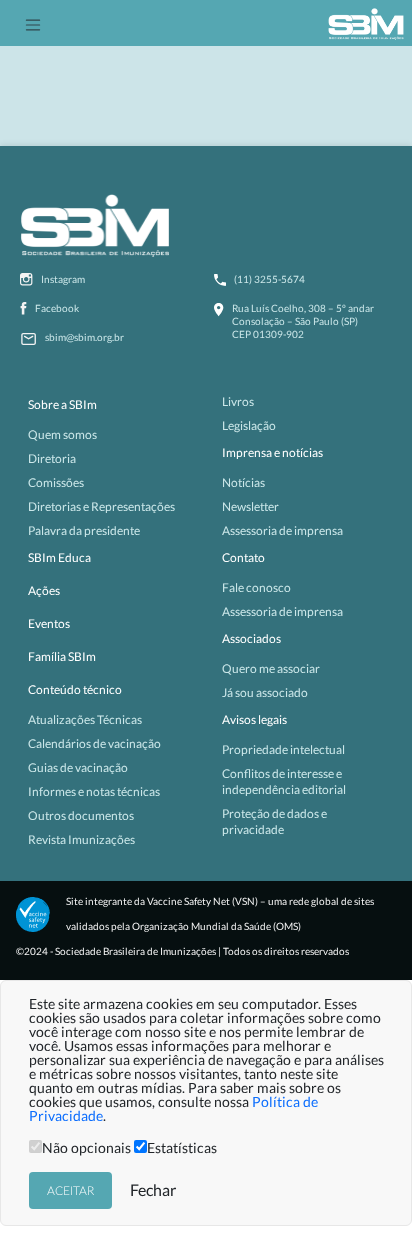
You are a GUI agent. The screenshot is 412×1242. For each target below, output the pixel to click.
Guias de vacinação (78, 767)
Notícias (243, 482)
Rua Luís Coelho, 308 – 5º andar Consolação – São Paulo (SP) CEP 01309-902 (303, 321)
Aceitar (70, 1190)
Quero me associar (271, 668)
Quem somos (62, 434)
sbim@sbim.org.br (84, 337)
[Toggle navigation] (33, 23)
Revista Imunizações (81, 839)
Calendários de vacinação (94, 743)
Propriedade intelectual (283, 749)
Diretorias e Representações (101, 506)
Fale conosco (256, 587)
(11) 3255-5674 (269, 279)
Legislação (249, 425)
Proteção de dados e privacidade (274, 821)
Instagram (63, 279)
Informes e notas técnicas (94, 791)
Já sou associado (265, 692)
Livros (238, 401)
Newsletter (250, 506)
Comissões (56, 482)
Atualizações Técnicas (85, 719)
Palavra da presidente (84, 530)
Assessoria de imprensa (282, 530)
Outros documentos (81, 815)
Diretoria (52, 458)
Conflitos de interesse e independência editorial (284, 781)
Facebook (57, 308)
